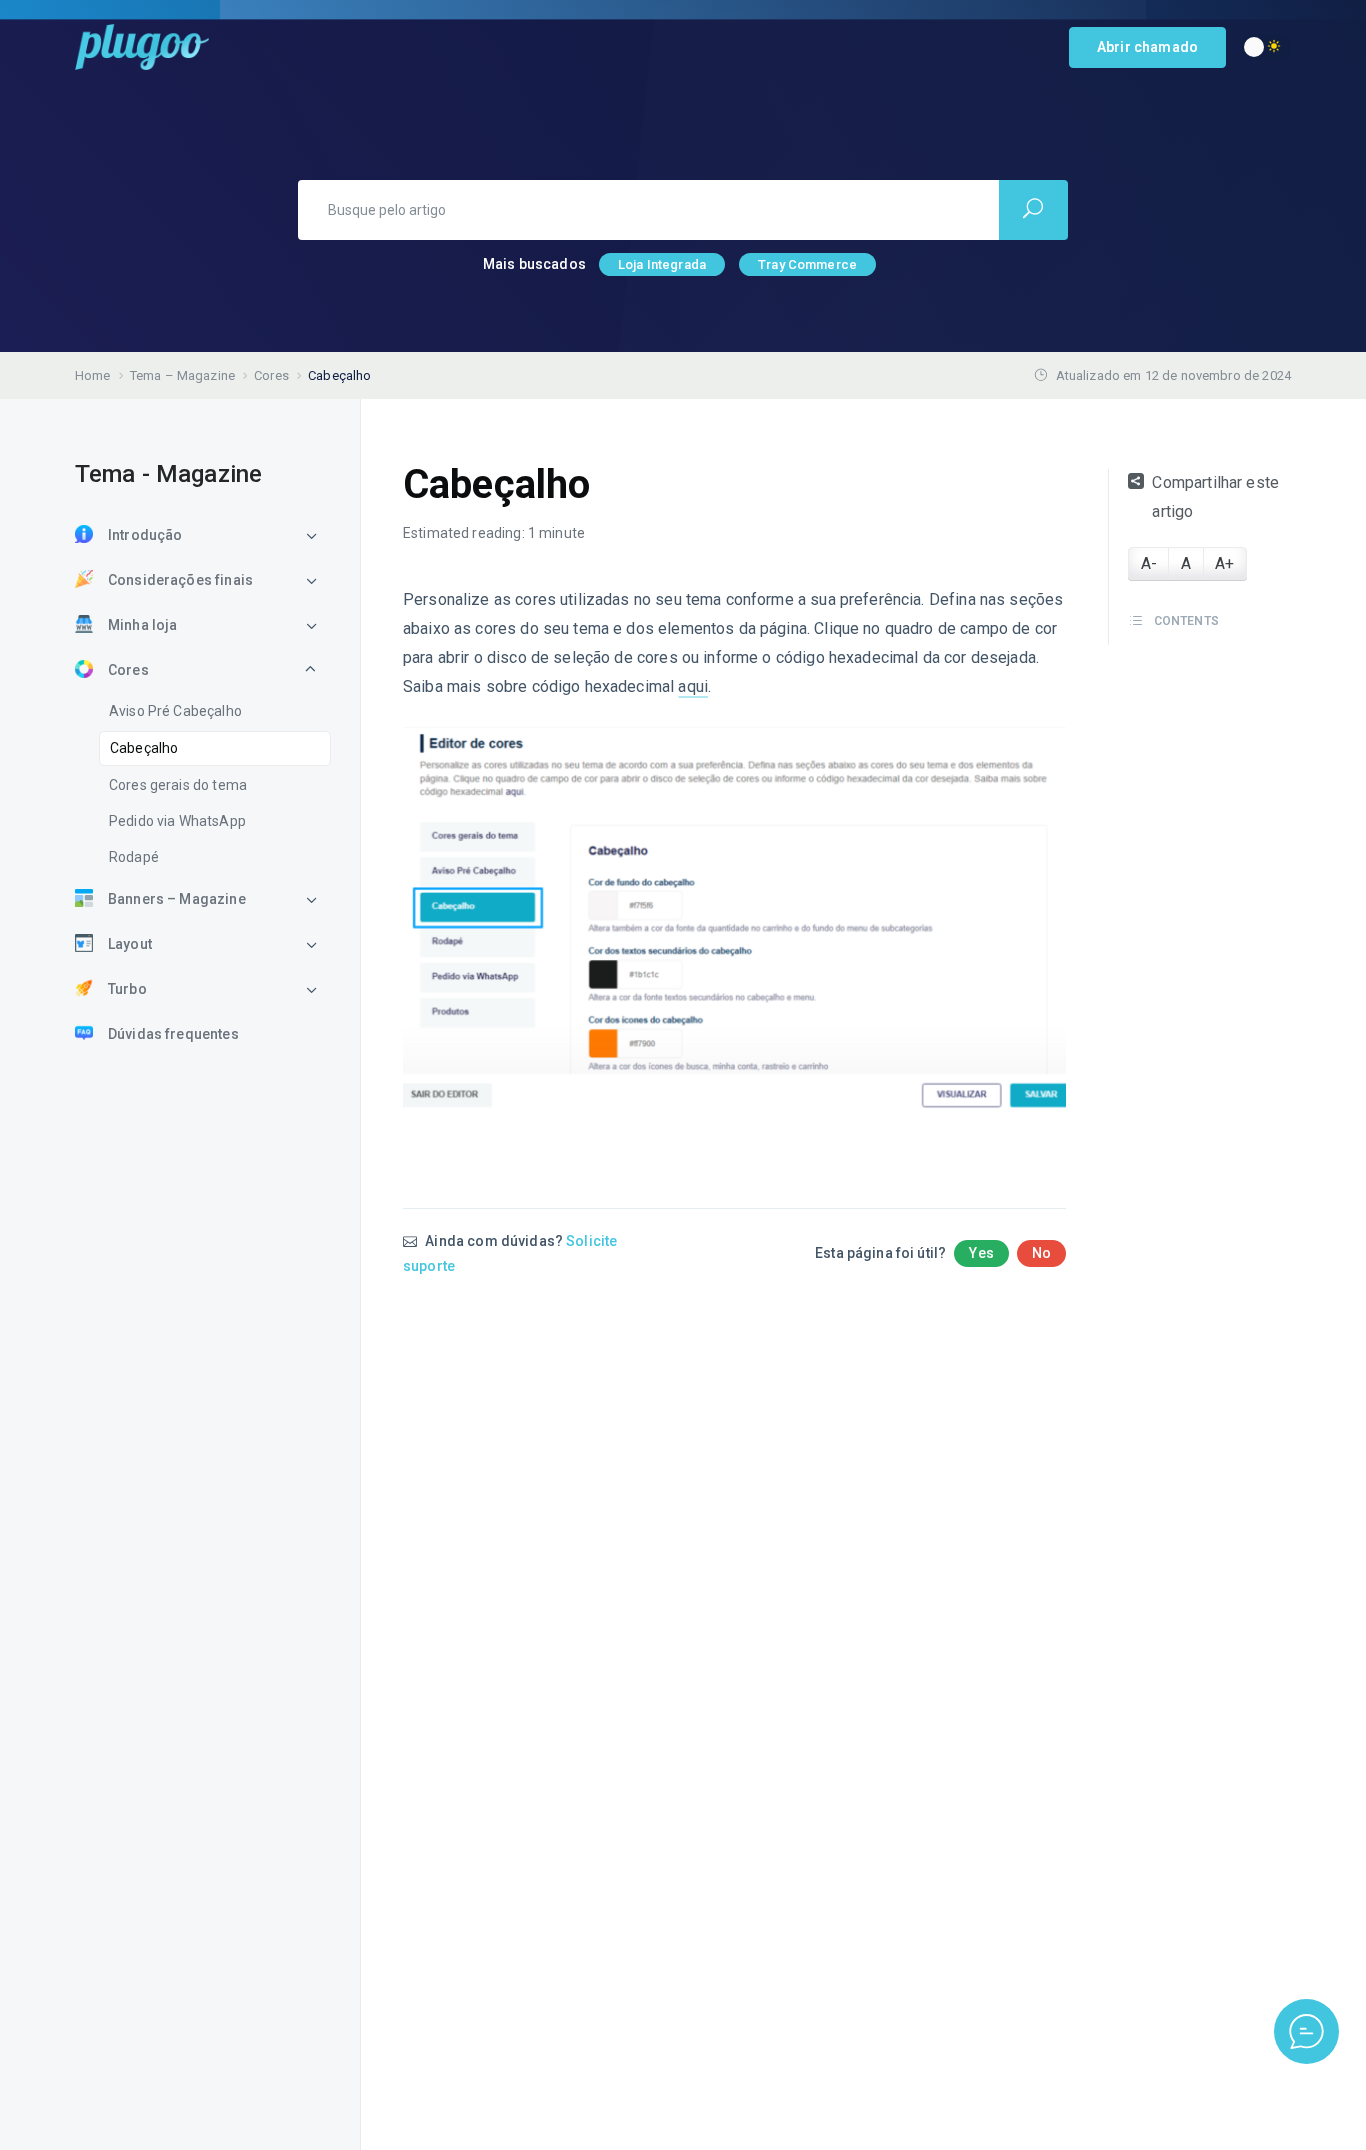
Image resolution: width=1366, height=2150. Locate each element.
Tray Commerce (807, 264)
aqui (693, 686)
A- (1149, 563)
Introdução (145, 535)
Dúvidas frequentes (173, 1034)
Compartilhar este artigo (1215, 497)
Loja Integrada (662, 264)
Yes (981, 1253)
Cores (128, 670)
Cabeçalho (144, 748)
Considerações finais (180, 580)
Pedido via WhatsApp (177, 821)
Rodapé (134, 857)
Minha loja (143, 625)
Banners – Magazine (177, 899)
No (1041, 1253)
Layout (130, 944)
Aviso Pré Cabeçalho (175, 711)
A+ (1224, 563)
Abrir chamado (1147, 47)
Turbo (127, 989)
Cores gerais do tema (178, 785)
